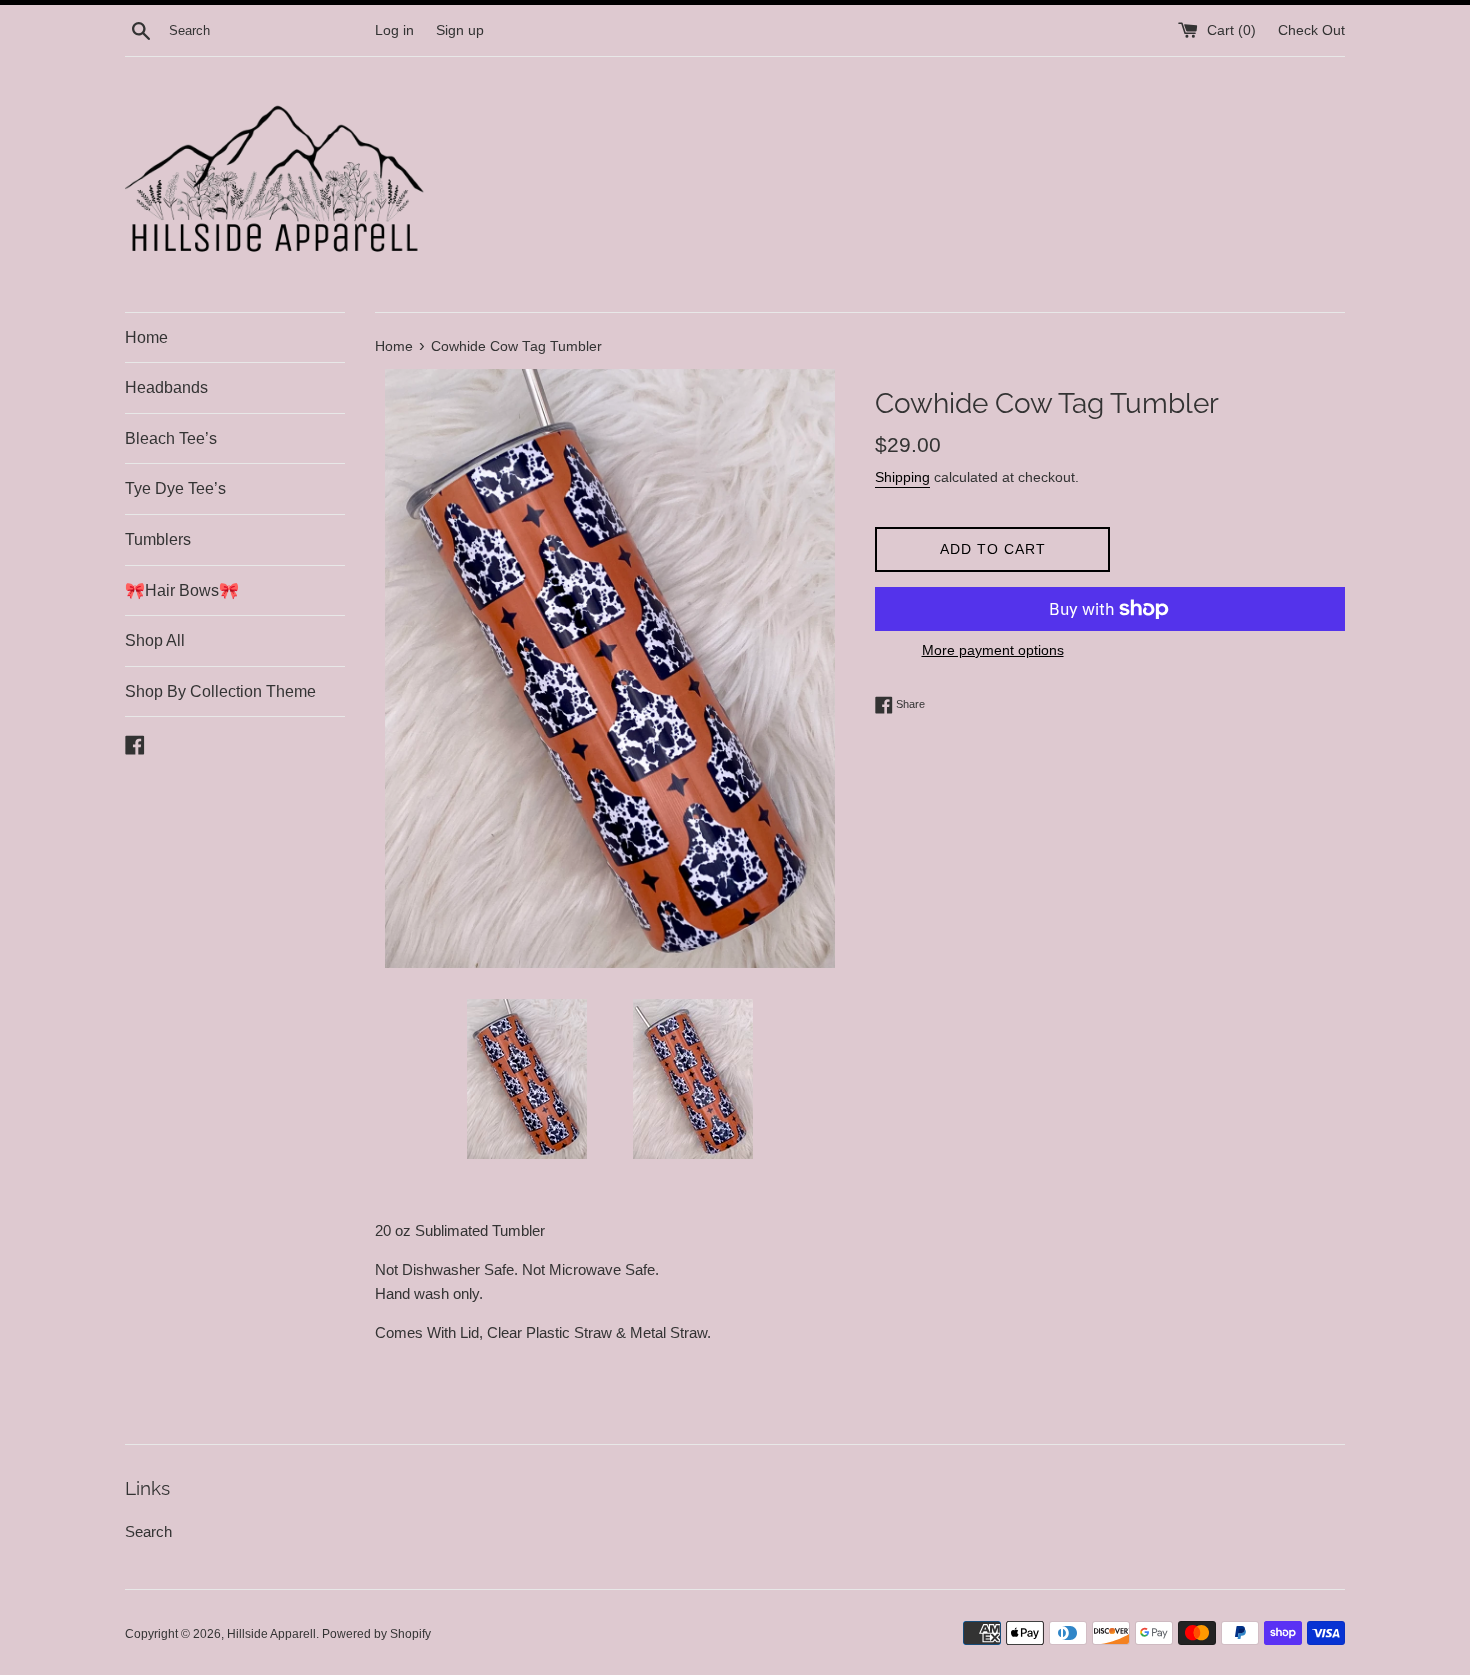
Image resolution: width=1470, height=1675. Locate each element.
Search (148, 1531)
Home (146, 337)
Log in (394, 30)
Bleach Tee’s (171, 438)
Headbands (166, 387)
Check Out (1311, 30)
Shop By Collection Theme (220, 691)
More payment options (993, 650)
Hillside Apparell (271, 1634)
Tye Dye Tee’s (175, 488)
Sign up (460, 30)
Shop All (155, 640)
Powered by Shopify (376, 1634)
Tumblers (158, 539)
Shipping (902, 477)
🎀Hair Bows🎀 (182, 590)
